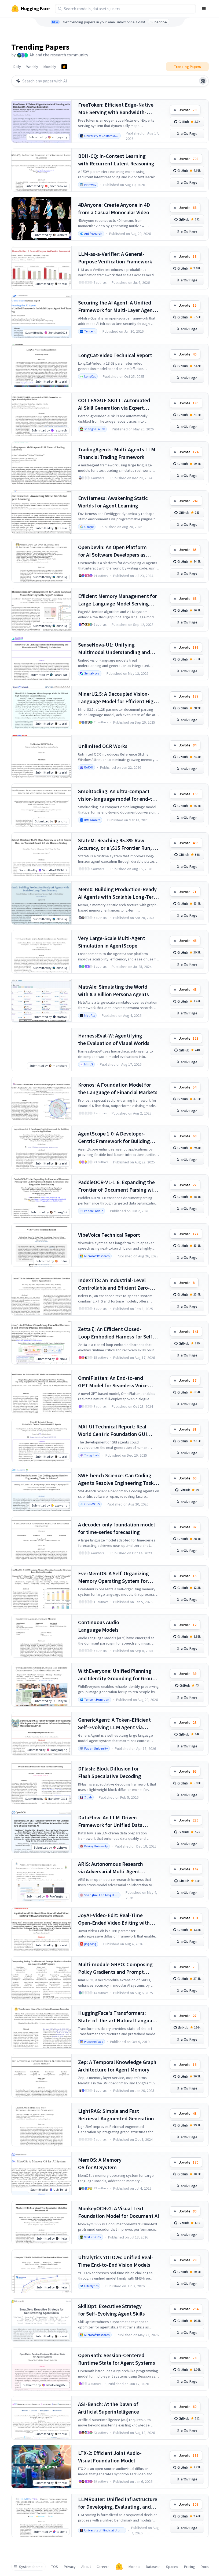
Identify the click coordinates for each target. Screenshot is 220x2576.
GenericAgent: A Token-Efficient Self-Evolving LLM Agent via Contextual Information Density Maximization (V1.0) (115, 1724)
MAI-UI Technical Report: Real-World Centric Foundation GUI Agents (113, 1430)
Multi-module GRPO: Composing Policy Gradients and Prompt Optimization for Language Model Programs (117, 1968)
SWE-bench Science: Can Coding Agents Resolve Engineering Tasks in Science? (117, 1479)
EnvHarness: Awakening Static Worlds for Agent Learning (113, 502)
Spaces (172, 2567)
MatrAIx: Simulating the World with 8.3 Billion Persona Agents (113, 990)
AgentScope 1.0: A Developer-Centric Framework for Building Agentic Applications (114, 1138)
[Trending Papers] (64, 67)
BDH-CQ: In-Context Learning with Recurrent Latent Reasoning (116, 160)
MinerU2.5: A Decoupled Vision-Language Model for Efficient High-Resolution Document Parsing (118, 698)
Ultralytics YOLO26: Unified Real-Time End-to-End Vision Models (116, 2261)
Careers (103, 2567)
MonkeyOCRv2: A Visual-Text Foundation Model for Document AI (119, 2212)
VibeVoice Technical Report (109, 1235)
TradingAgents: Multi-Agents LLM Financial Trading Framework (117, 453)
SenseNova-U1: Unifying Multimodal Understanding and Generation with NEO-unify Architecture (114, 649)
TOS (55, 2567)
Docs (205, 2567)
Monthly (50, 67)
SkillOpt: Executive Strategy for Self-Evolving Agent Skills (111, 2310)
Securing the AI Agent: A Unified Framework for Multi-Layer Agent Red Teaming (116, 306)
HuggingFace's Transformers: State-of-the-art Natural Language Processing (118, 2017)
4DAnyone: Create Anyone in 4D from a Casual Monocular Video (114, 208)
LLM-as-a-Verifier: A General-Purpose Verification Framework (115, 258)
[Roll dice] (203, 81)
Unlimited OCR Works (103, 746)
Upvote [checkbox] (188, 110)
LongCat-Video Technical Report (115, 355)
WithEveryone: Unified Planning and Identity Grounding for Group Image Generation (117, 1675)
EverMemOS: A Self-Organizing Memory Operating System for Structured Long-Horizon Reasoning (113, 1577)
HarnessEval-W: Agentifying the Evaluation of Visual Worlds (114, 1039)
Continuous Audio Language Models (99, 1626)
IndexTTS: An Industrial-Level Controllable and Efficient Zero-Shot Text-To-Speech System (114, 1284)
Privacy (70, 2567)
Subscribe (159, 22)
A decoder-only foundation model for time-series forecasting (116, 1528)
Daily (17, 67)
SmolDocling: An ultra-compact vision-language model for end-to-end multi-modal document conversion (118, 795)
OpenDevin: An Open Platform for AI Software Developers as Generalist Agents (112, 551)
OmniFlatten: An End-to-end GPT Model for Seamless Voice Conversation (113, 1382)
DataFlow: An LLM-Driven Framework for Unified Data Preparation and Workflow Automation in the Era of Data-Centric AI (113, 1821)
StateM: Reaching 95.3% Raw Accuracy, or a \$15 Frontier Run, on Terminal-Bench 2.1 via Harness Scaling (118, 844)
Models (134, 2567)
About (86, 2567)
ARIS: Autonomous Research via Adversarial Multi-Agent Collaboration (111, 1868)
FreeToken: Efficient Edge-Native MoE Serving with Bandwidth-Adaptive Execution (116, 109)
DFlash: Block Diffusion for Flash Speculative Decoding (110, 1772)
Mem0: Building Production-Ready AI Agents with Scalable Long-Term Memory (118, 893)
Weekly (32, 67)
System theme (31, 2567)
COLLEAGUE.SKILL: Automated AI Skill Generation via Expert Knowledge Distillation (114, 404)
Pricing (190, 2567)
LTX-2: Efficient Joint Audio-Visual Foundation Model (110, 2457)
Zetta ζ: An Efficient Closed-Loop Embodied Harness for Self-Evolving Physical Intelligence (116, 1333)
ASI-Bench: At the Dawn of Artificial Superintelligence (109, 2408)
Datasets (153, 2567)
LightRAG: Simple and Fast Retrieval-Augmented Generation (116, 2115)
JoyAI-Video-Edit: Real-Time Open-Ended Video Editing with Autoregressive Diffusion (114, 1919)
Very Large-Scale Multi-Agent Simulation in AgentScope (112, 942)
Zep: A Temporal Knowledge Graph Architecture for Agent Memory (117, 2066)
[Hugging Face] (119, 2567)
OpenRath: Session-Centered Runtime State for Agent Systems (117, 2359)
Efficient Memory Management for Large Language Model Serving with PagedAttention (118, 600)
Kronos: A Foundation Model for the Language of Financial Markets (118, 1088)
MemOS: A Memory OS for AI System (100, 2163)
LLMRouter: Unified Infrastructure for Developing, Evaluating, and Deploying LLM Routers (118, 2503)
